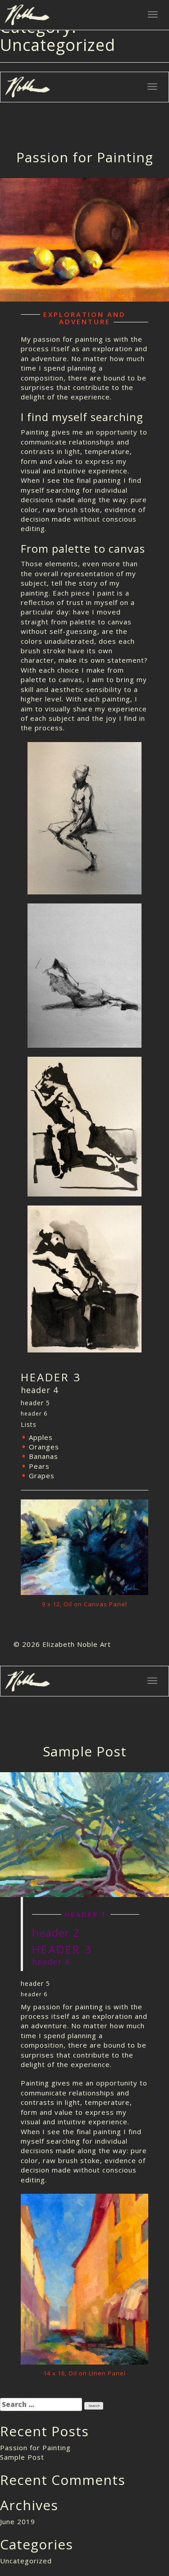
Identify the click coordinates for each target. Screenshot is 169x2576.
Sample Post (85, 1751)
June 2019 (18, 2521)
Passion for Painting (85, 157)
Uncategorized (26, 2561)
